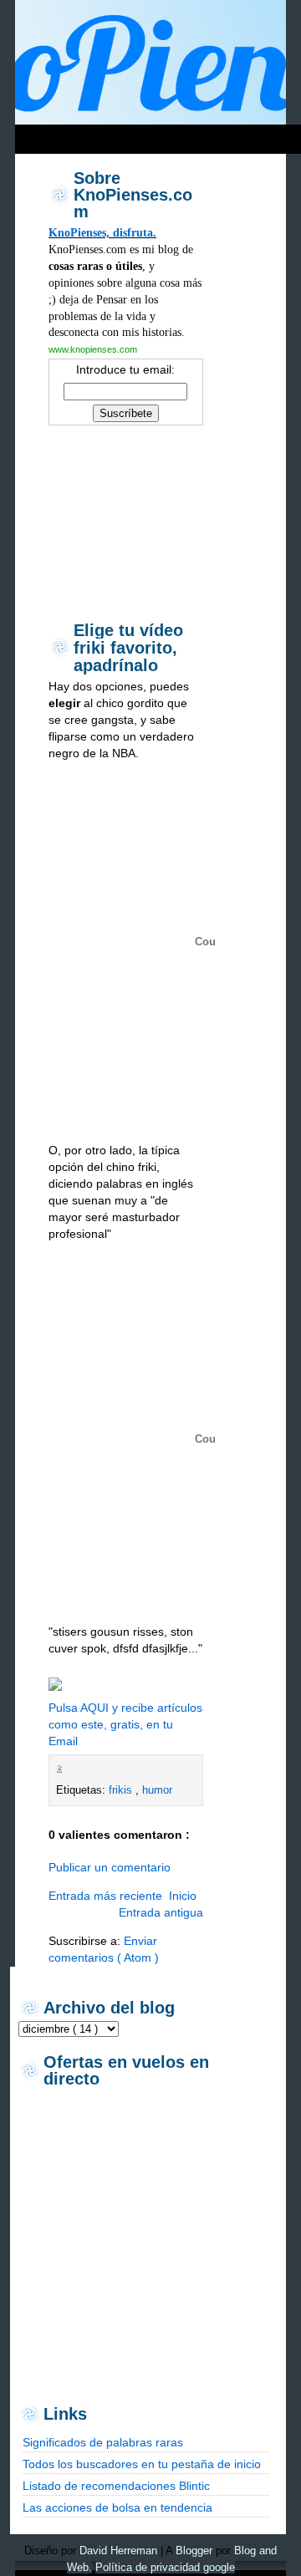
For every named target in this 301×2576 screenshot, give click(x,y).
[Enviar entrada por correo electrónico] (70, 1769)
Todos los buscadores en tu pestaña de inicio (142, 2464)
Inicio (183, 1896)
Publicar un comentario (110, 1867)
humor (157, 1790)
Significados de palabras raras (103, 2442)
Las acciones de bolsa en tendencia (117, 2507)
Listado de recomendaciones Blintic (116, 2486)
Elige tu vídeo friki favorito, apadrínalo (128, 648)
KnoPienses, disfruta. (102, 232)
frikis (122, 1790)
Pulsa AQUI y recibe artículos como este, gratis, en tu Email (125, 1724)
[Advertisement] (126, 522)
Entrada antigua (161, 1912)
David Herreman (118, 2551)
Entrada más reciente (105, 1896)
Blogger (194, 2551)
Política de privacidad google (165, 2567)
